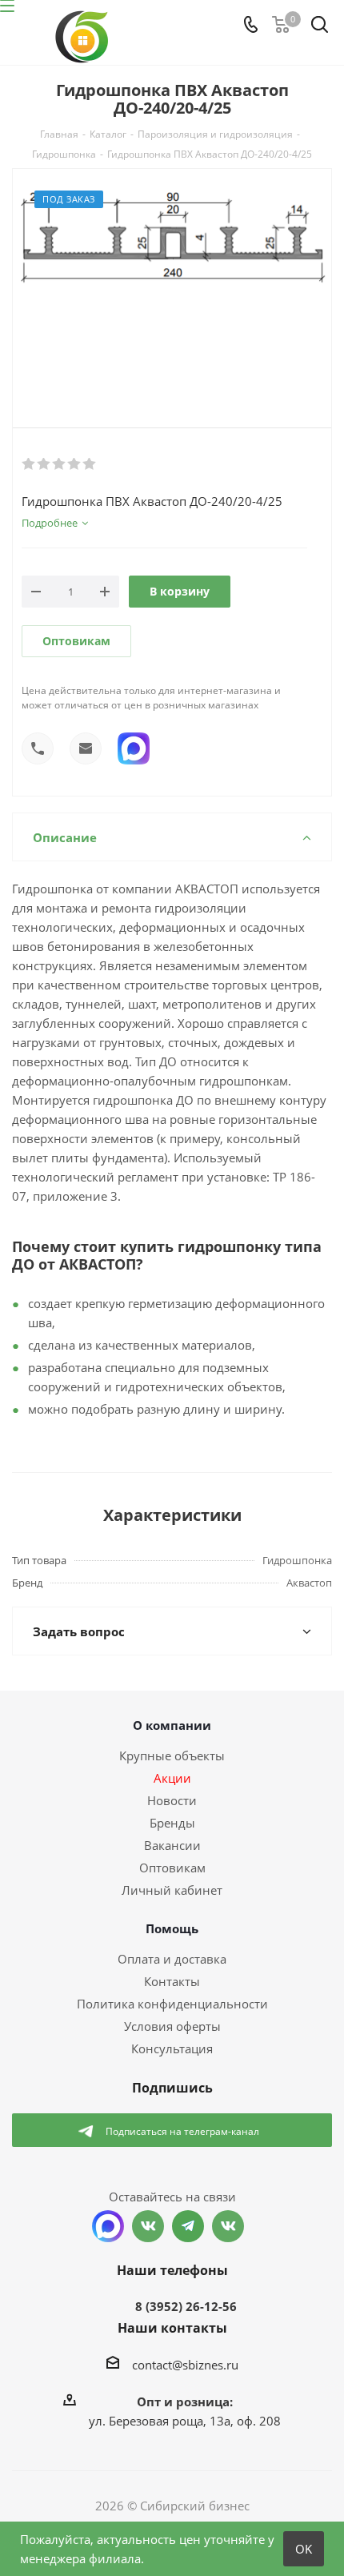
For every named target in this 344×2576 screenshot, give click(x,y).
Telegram (188, 2226)
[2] (44, 464)
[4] (75, 464)
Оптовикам (76, 641)
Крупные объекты (172, 1755)
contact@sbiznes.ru (185, 2365)
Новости (172, 1800)
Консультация (172, 2048)
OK (304, 2549)
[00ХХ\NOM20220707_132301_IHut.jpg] (172, 285)
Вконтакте (148, 2226)
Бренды (172, 1823)
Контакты (172, 1981)
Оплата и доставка (172, 1959)
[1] (29, 464)
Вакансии (172, 1845)
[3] (60, 464)
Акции (172, 1778)
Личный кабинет (172, 1890)
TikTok (228, 2226)
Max (108, 2226)
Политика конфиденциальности (172, 2004)
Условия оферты (172, 2026)
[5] (90, 464)
